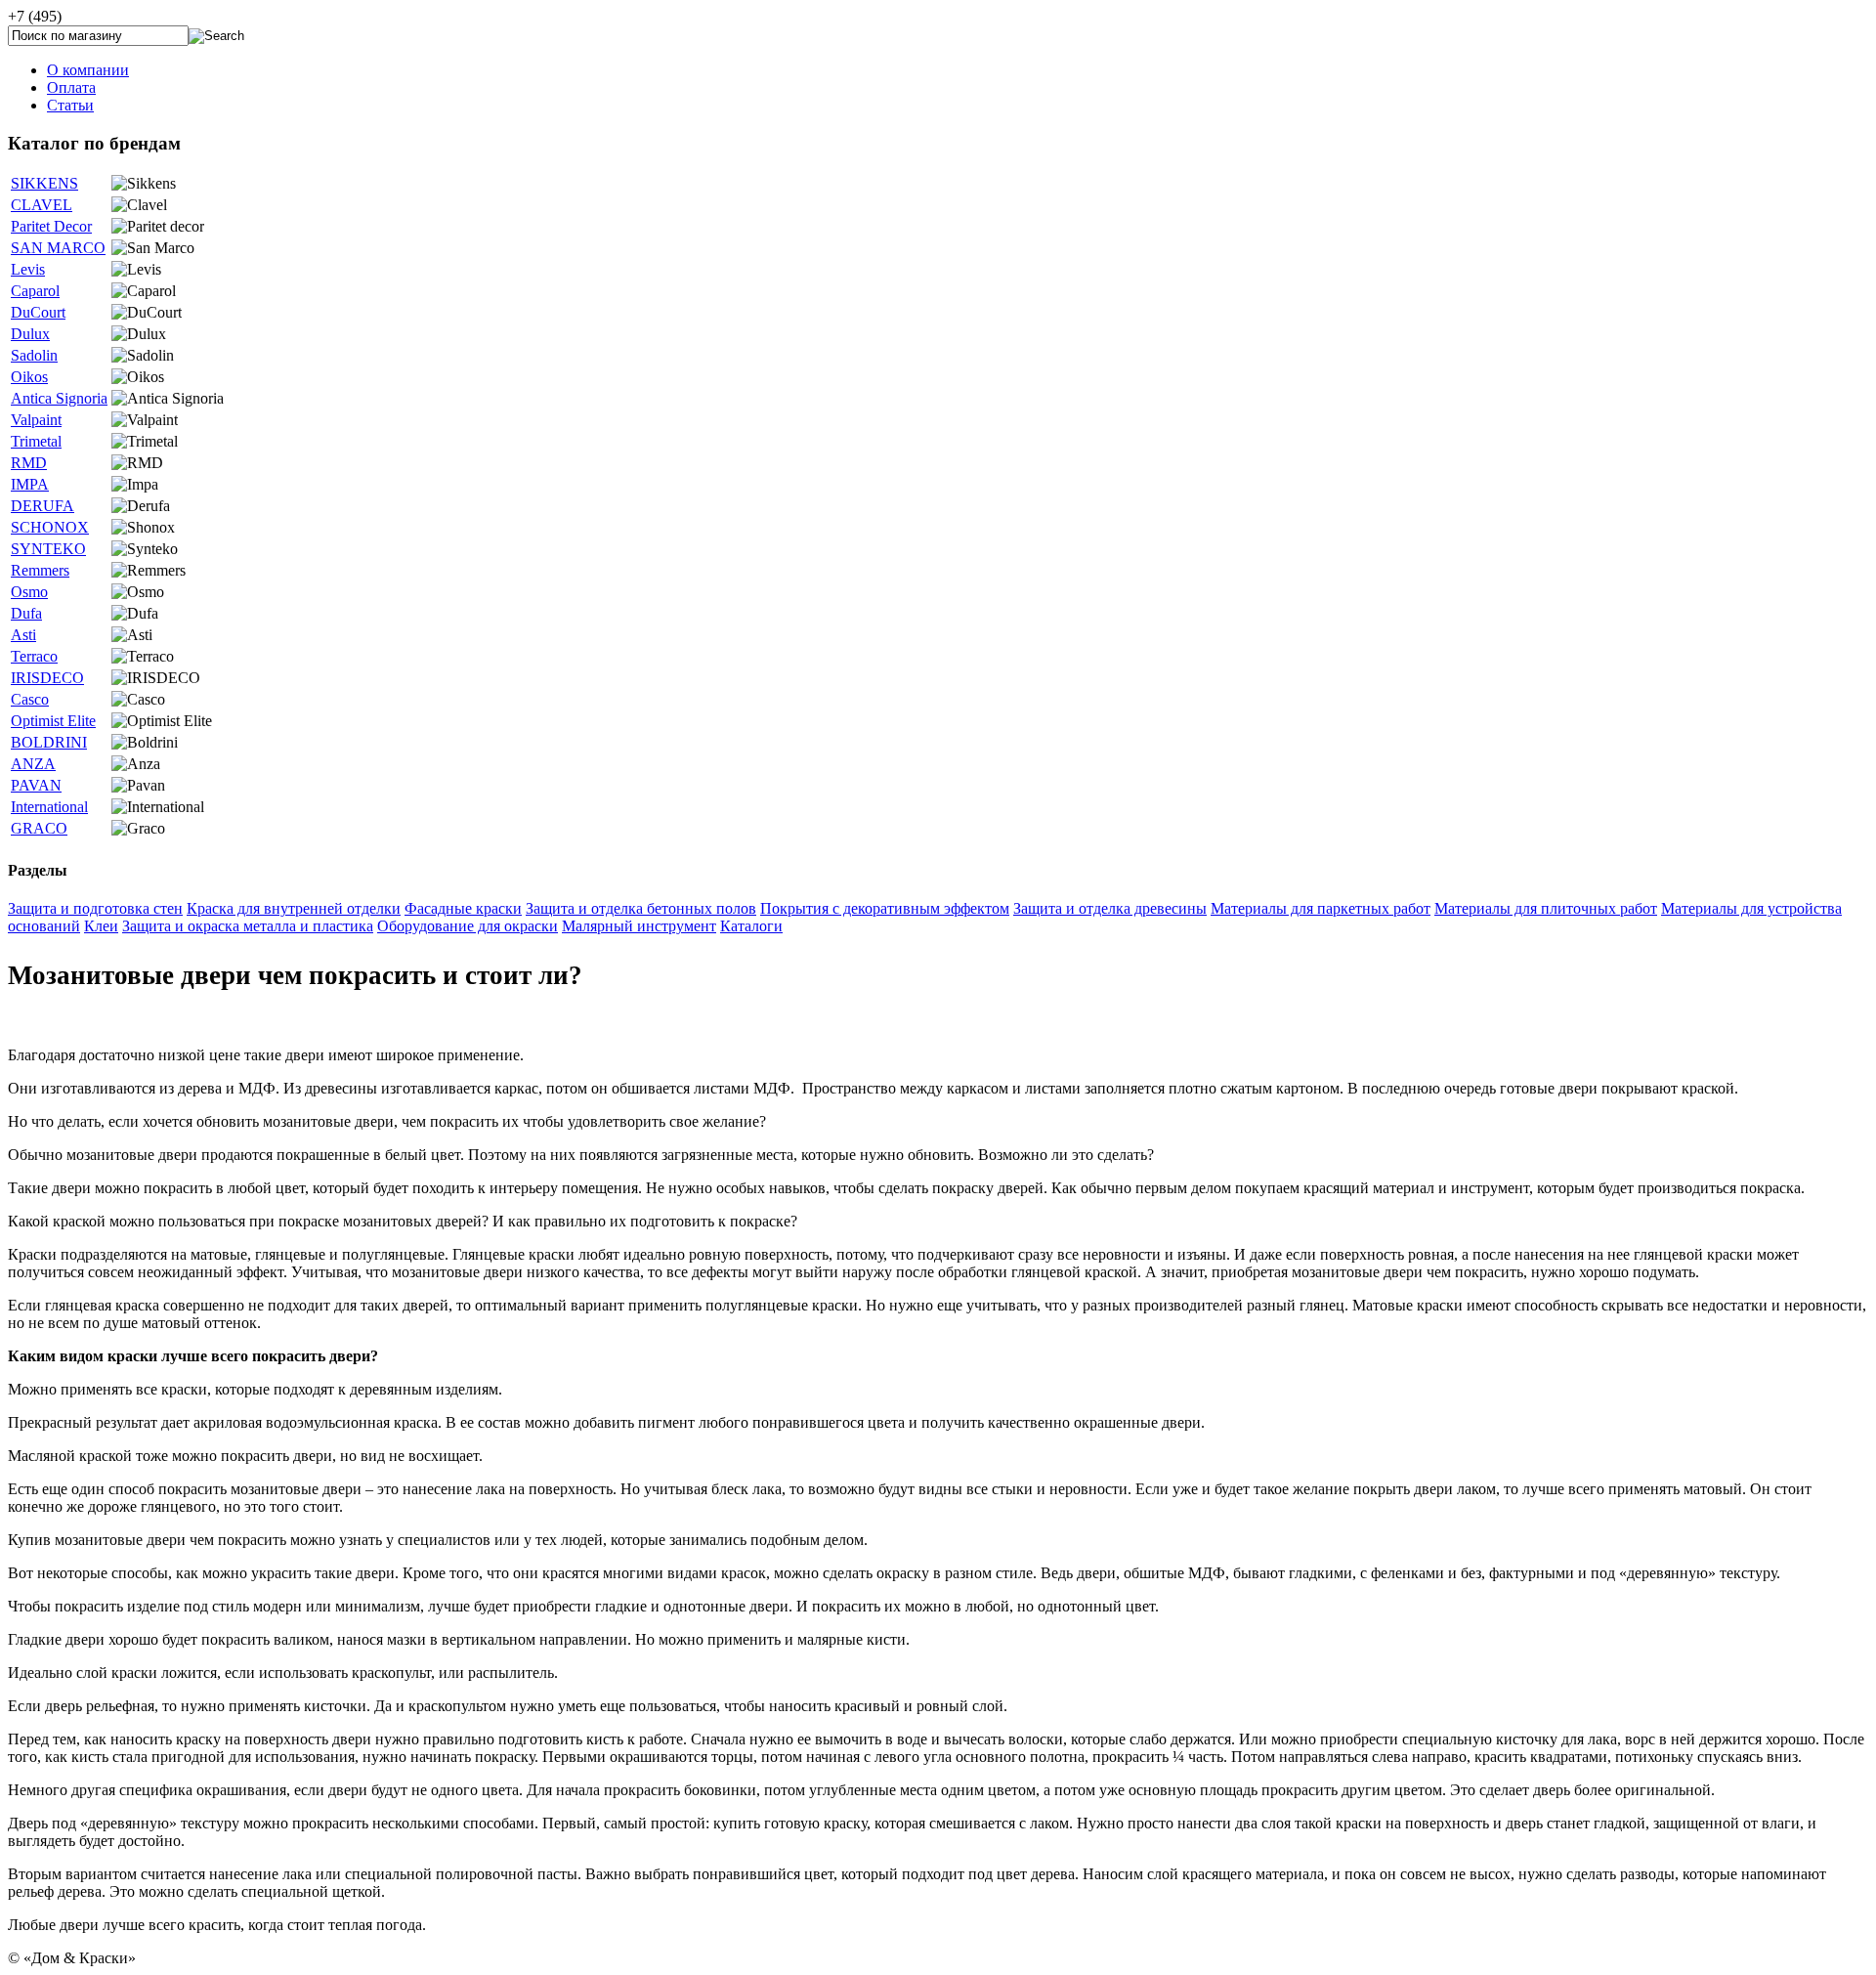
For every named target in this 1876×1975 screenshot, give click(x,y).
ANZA (33, 764)
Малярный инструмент (639, 926)
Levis (28, 269)
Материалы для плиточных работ (1546, 908)
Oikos (29, 377)
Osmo (29, 592)
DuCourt (38, 312)
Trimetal (36, 441)
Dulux (30, 334)
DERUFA (43, 506)
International (49, 807)
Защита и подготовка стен (95, 908)
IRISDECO (47, 678)
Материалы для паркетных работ (1321, 908)
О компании (88, 70)
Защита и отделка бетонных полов (641, 908)
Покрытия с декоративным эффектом (885, 908)
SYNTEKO (48, 549)
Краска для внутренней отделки (294, 908)
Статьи (70, 105)
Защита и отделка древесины (1110, 908)
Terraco (34, 656)
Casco (30, 699)
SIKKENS (44, 183)
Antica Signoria (59, 398)
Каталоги (751, 926)
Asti (23, 635)
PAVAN (36, 785)
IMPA (30, 484)
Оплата (71, 87)
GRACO (39, 828)
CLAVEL (42, 205)
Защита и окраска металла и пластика (248, 926)
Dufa (26, 613)
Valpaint (36, 420)
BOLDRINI (49, 742)
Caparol (35, 291)
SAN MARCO (58, 248)
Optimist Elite (53, 721)
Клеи (101, 926)
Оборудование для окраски (468, 926)
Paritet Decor (51, 226)
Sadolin (34, 355)
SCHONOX (50, 527)
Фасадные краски (463, 908)
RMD (29, 463)
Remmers (40, 570)
